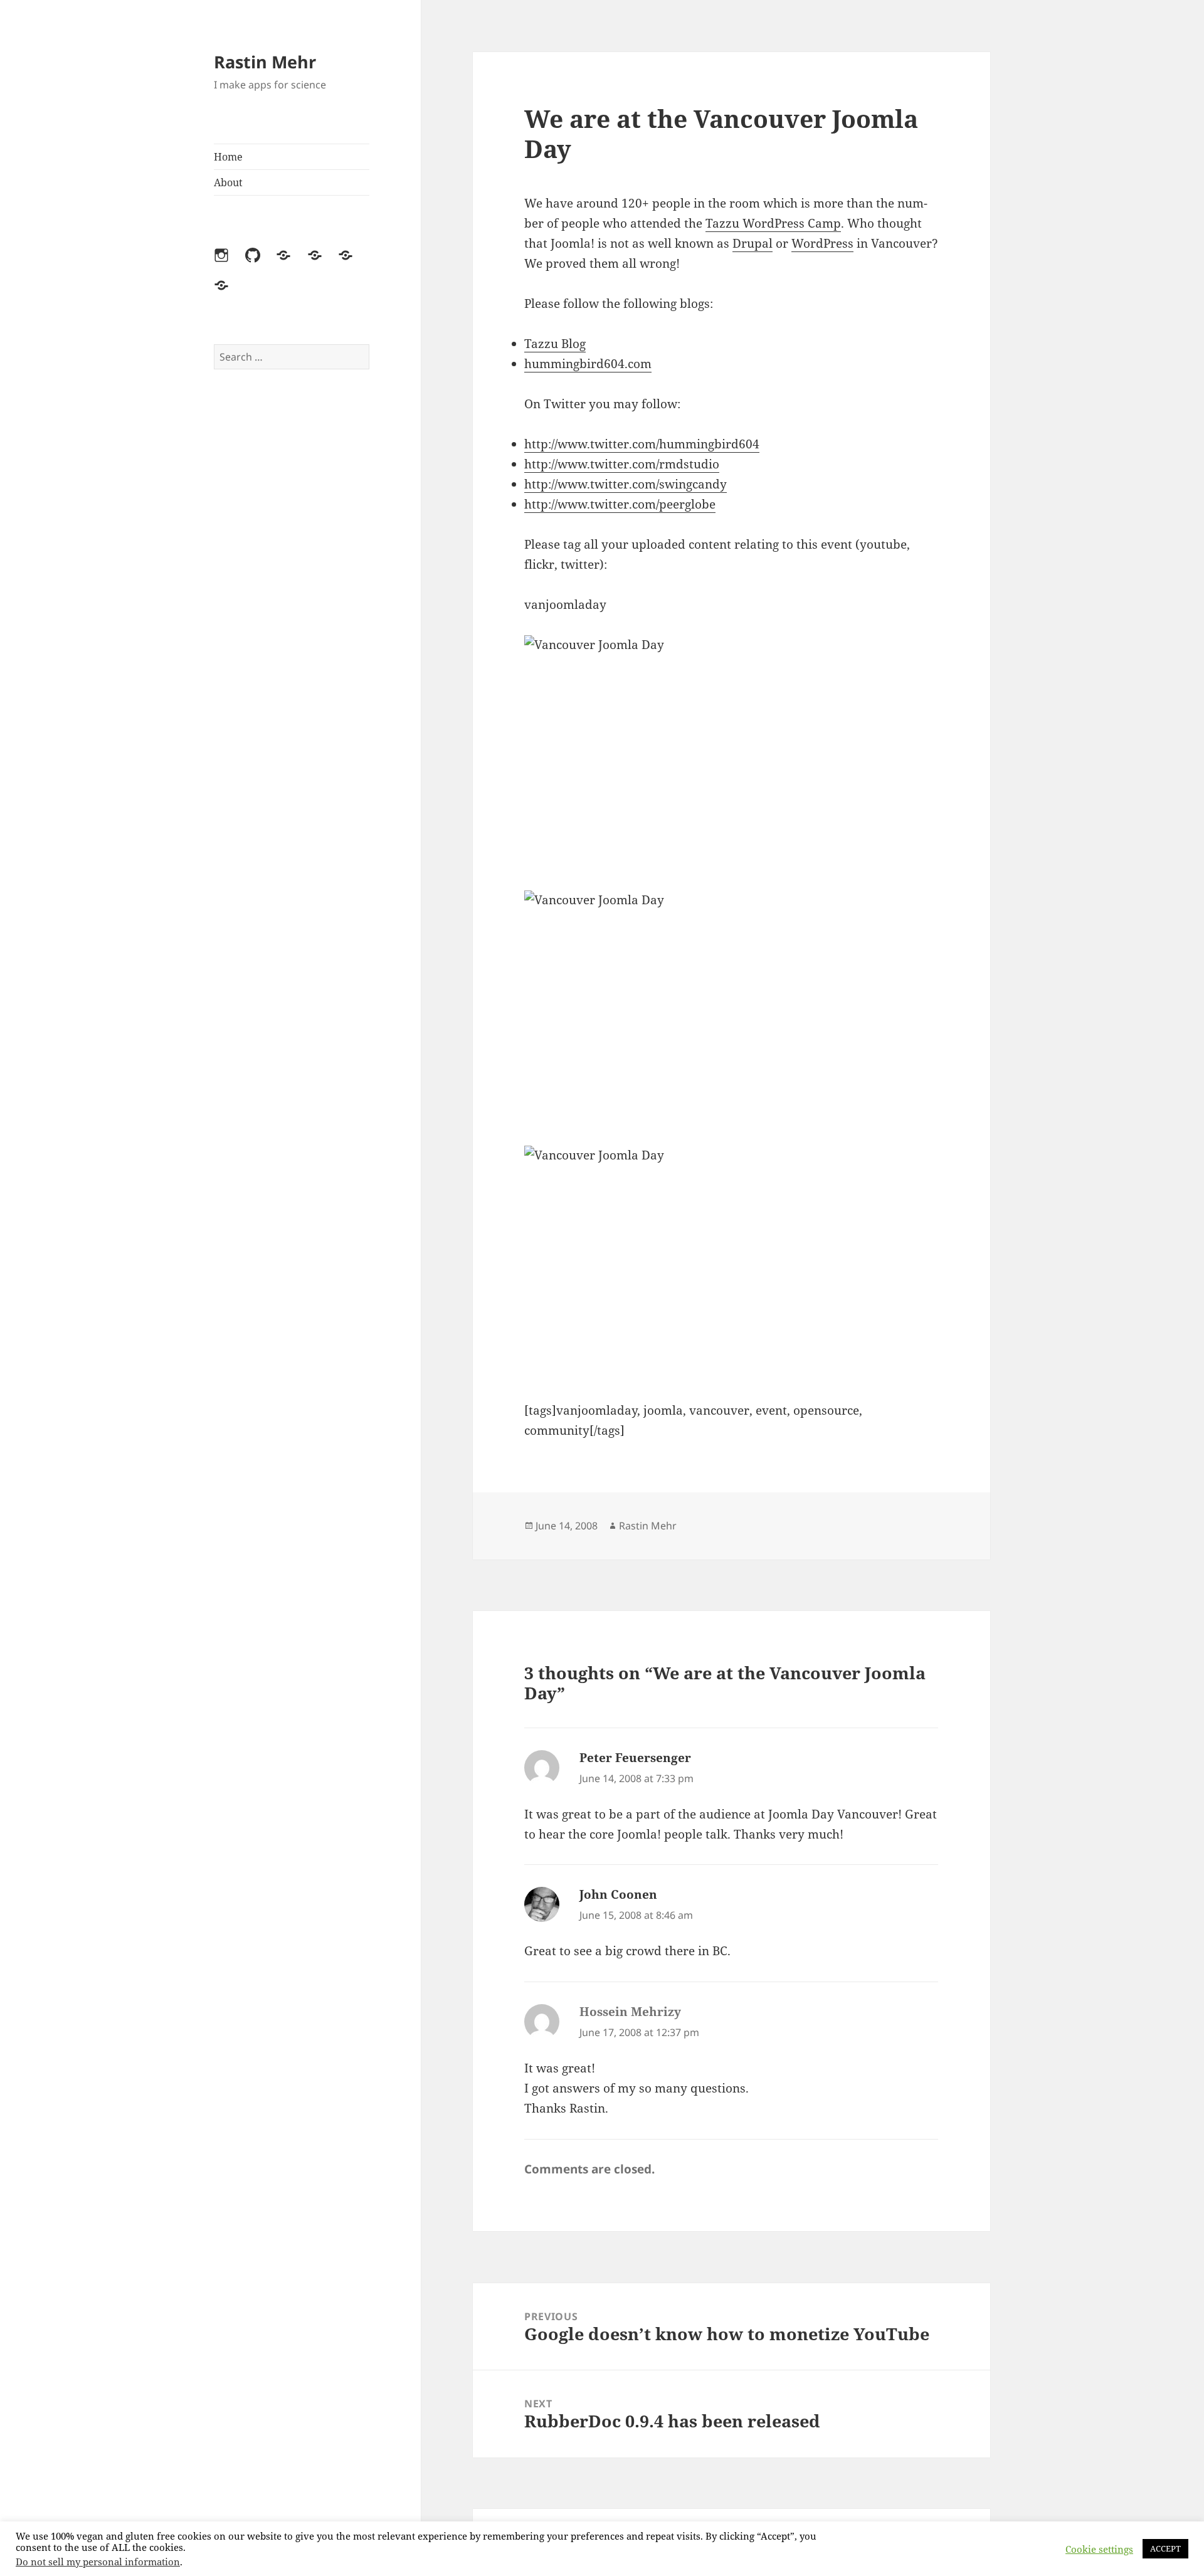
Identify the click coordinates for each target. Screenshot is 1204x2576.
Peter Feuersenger (635, 1758)
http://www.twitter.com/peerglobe (620, 504)
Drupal (752, 243)
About (228, 182)
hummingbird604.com (588, 364)
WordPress (822, 243)
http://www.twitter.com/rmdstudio (622, 464)
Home (228, 157)
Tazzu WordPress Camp (773, 223)
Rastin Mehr (265, 62)
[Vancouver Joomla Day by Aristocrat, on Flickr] (731, 753)
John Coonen (618, 1894)
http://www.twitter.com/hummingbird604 (642, 444)
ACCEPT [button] (1165, 2548)
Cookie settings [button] (1099, 2549)
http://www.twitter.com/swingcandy (626, 484)
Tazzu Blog (555, 344)
